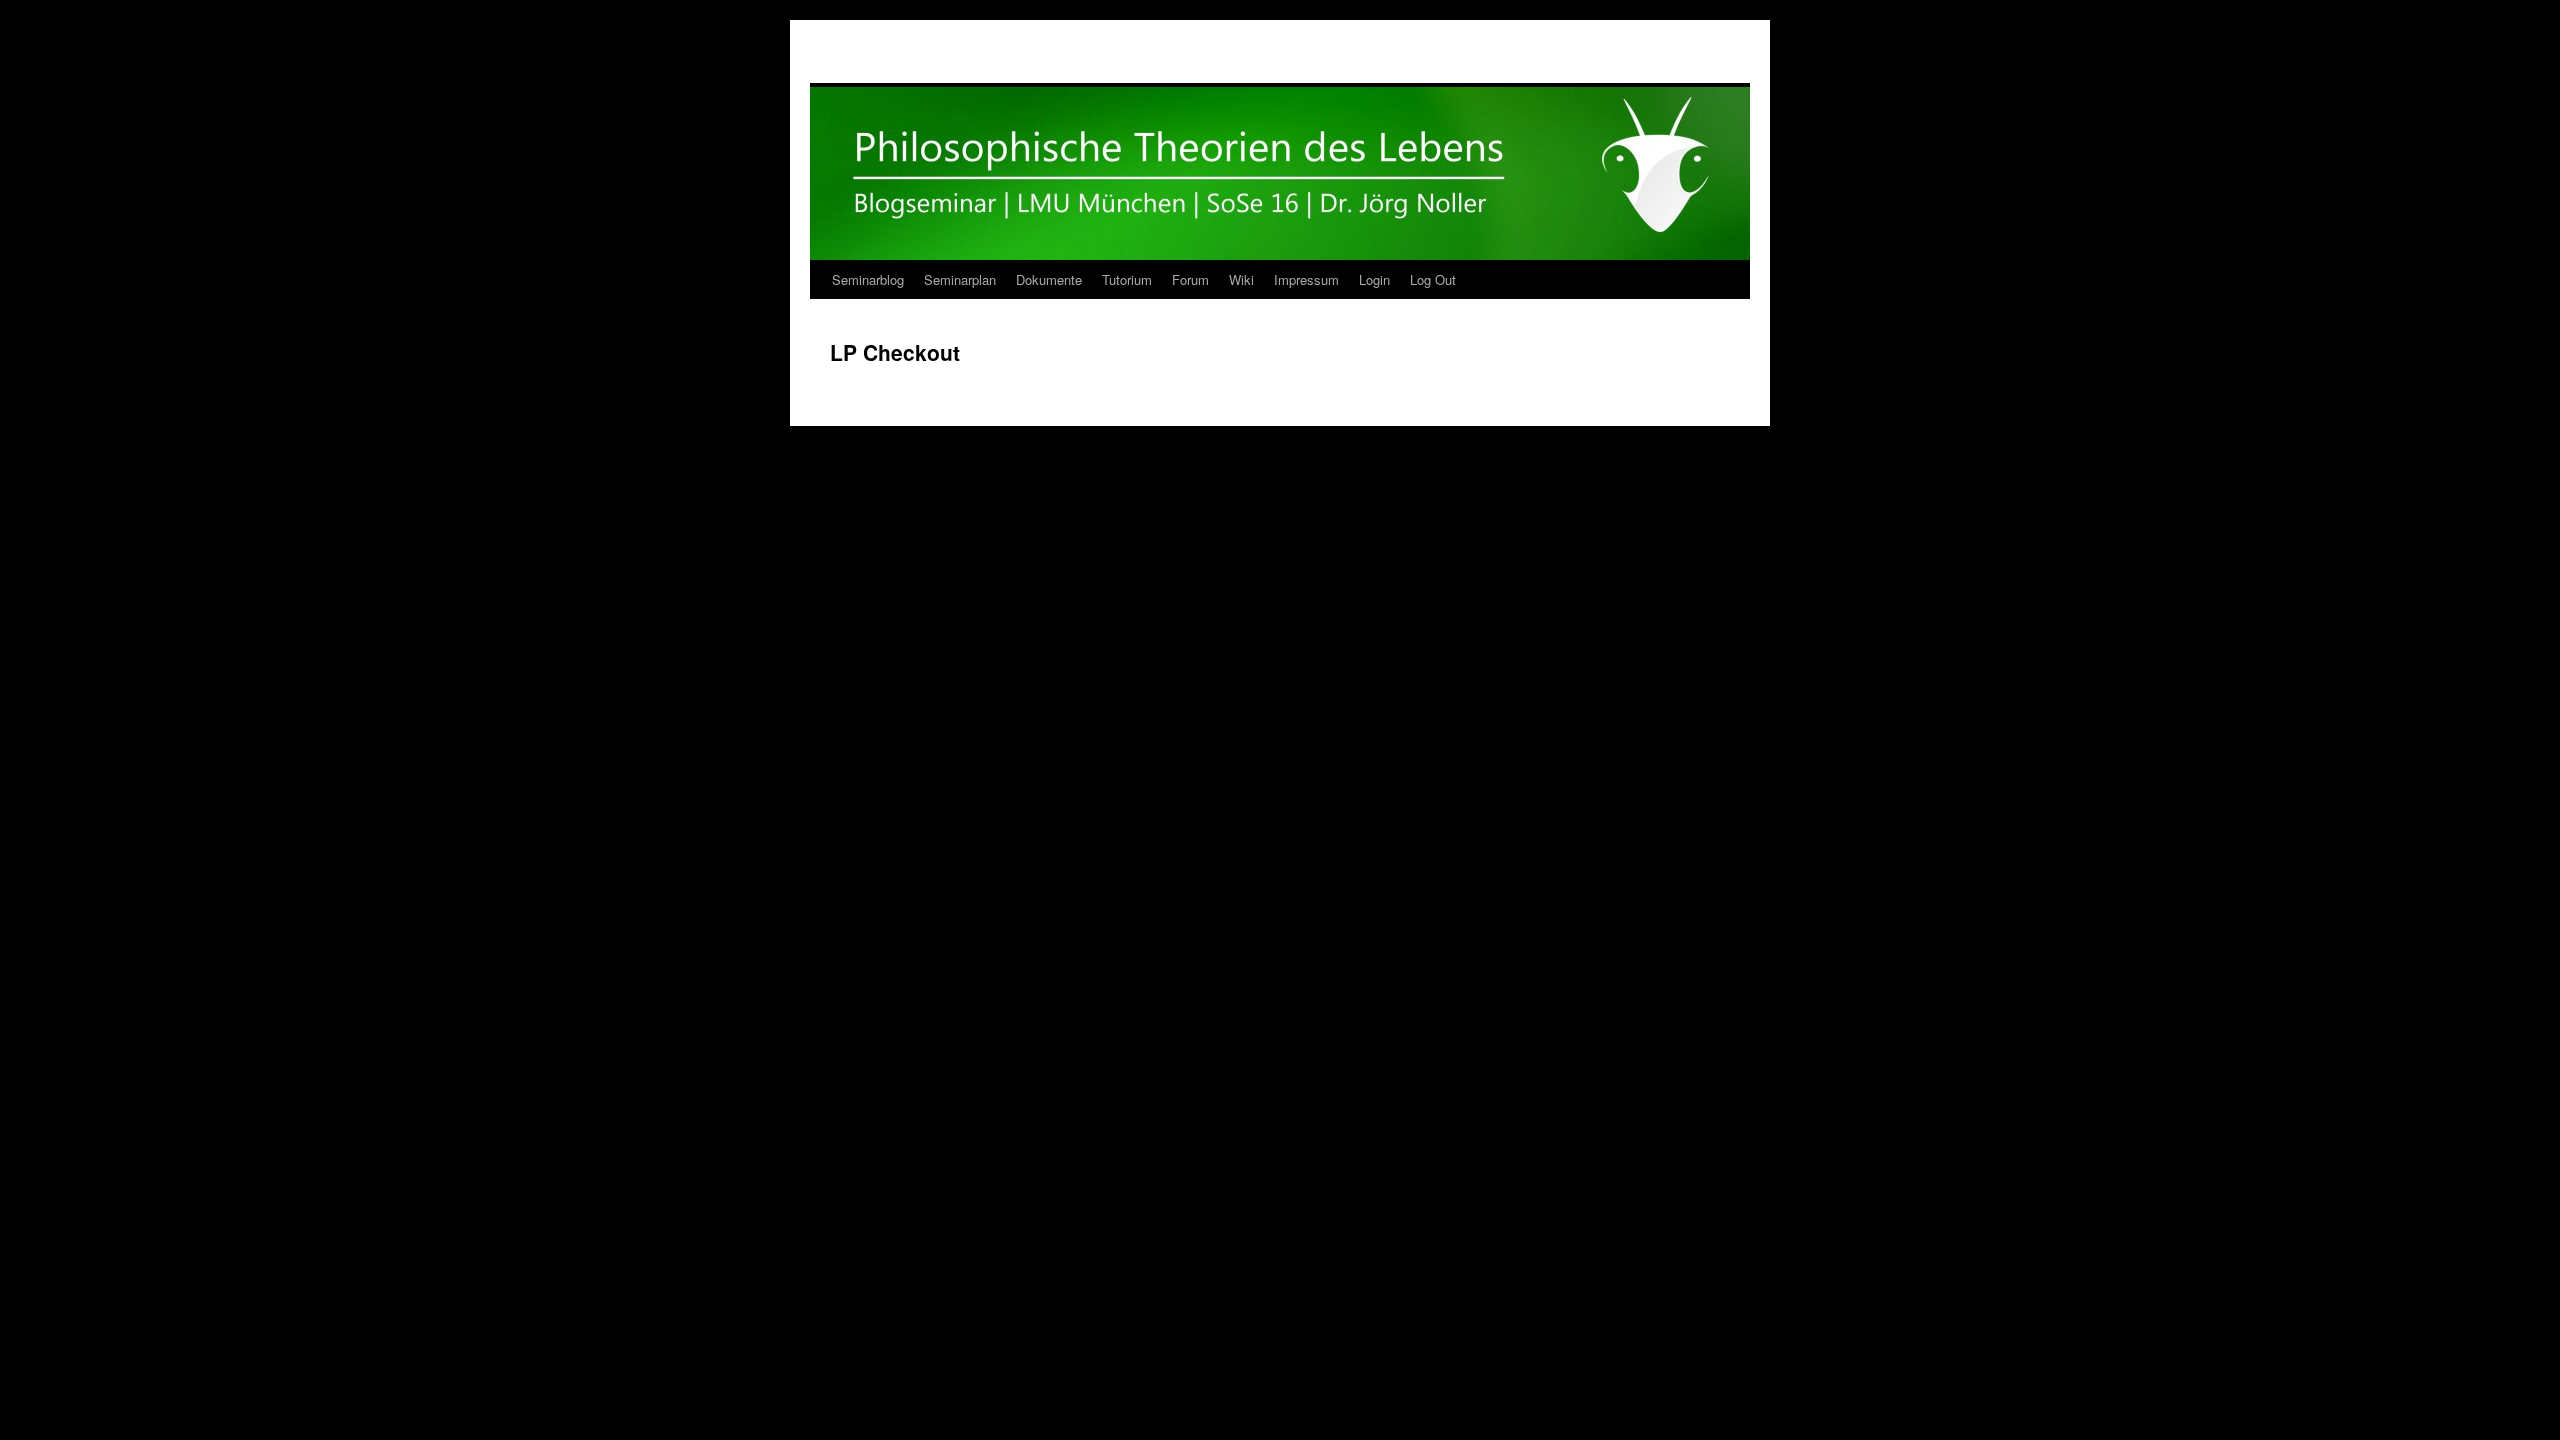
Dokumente (1049, 279)
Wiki (1241, 279)
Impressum (1306, 279)
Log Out (1433, 279)
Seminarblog (868, 279)
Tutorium (1127, 279)
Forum (1190, 279)
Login (1374, 279)
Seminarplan (960, 279)
